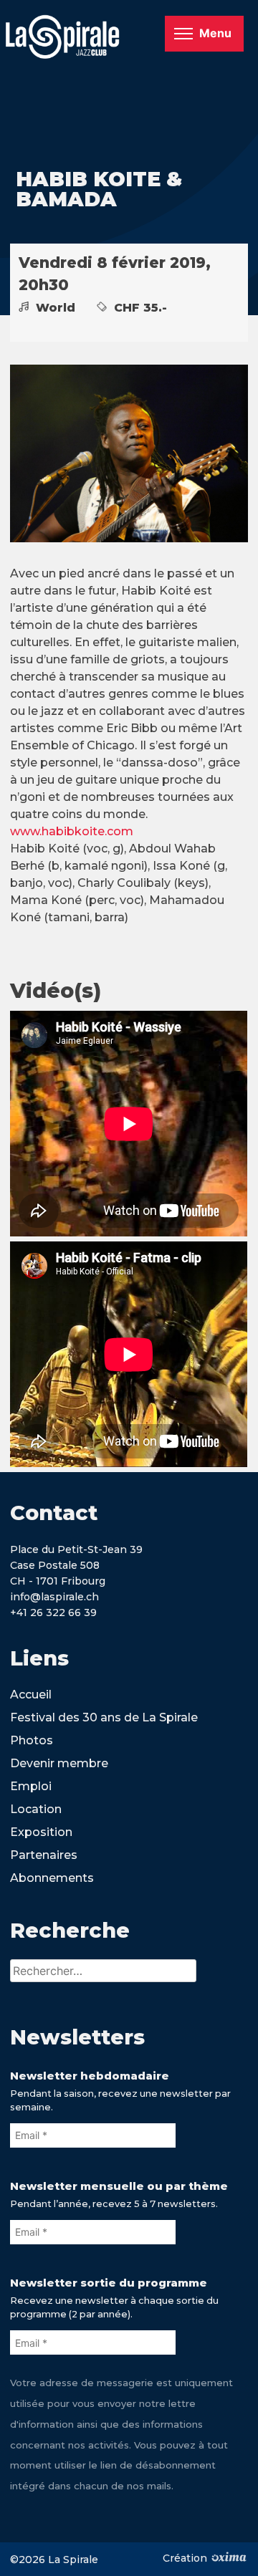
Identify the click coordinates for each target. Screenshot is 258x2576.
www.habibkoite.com (72, 831)
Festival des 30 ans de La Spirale (104, 1717)
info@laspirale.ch (54, 1597)
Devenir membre (59, 1763)
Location (36, 1809)
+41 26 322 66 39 (53, 1613)
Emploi (31, 1786)
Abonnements (52, 1878)
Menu (215, 33)
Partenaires (44, 1855)
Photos (32, 1740)
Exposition (41, 1832)
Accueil (31, 1695)
